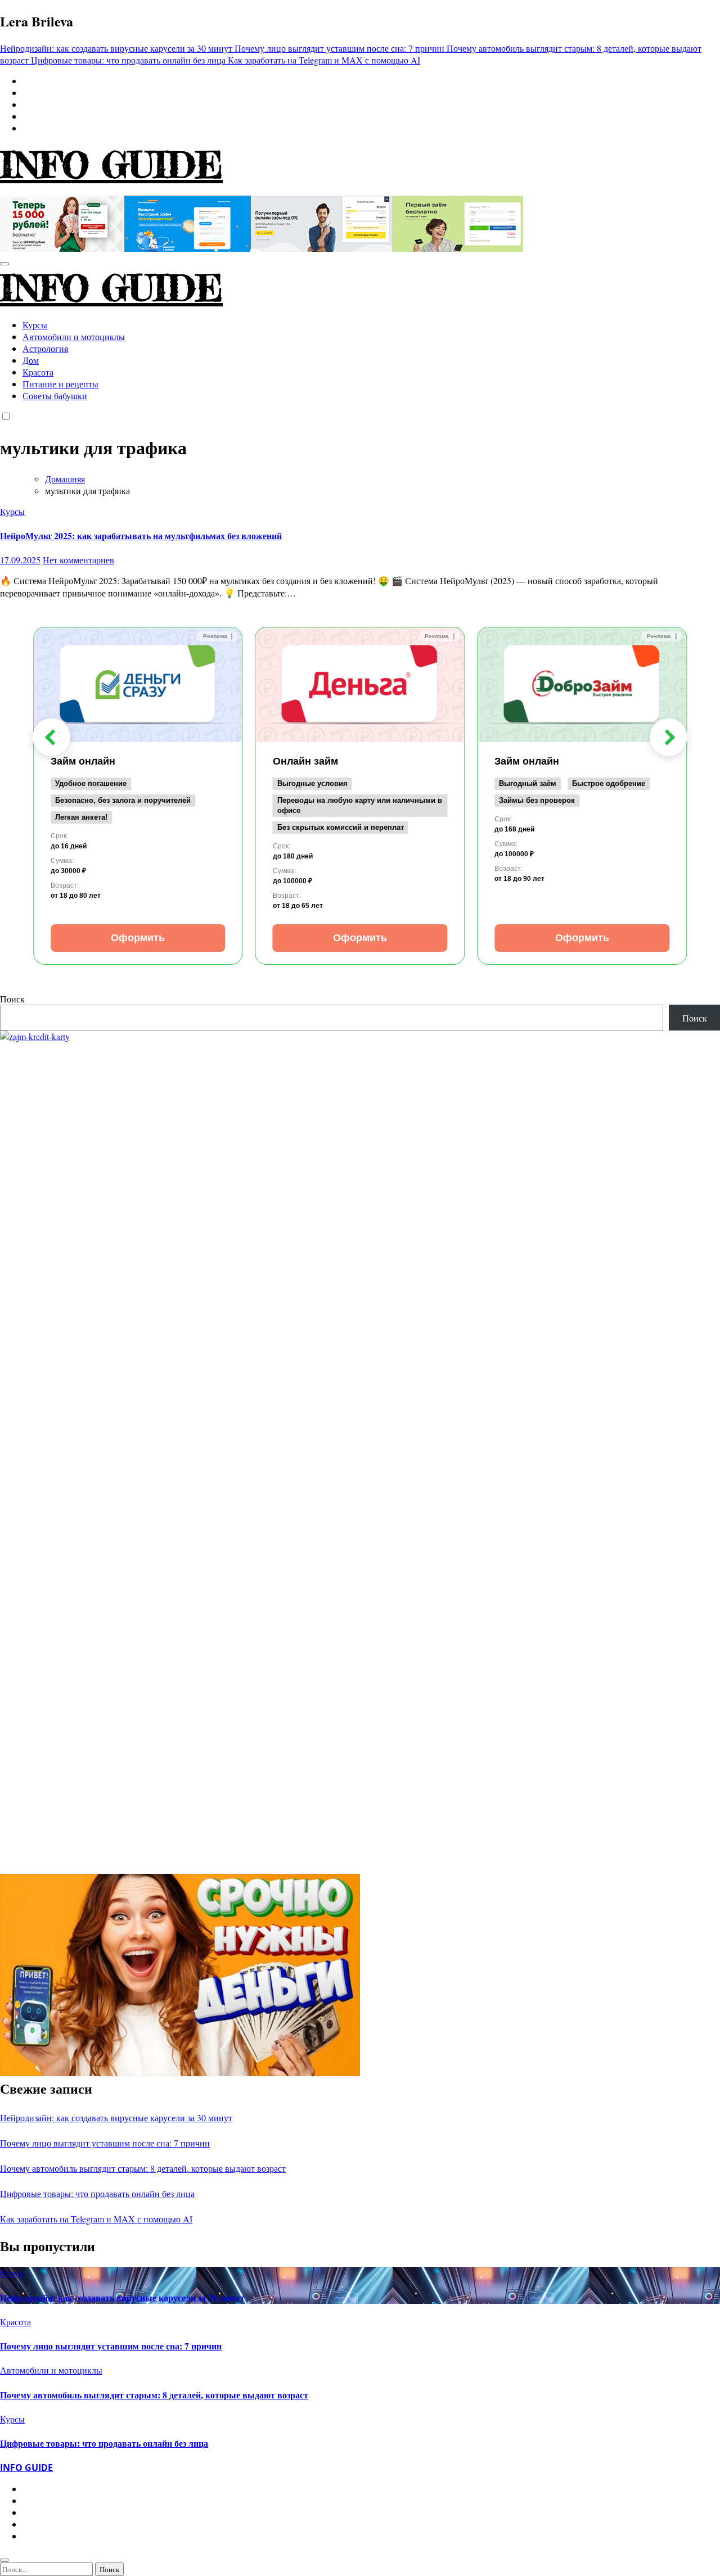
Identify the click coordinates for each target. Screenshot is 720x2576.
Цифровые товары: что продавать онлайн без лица (97, 2193)
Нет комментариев (78, 560)
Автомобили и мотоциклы (74, 336)
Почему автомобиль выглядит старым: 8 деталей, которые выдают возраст (143, 2168)
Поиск (12, 999)
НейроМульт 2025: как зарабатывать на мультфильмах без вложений (141, 535)
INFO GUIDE (111, 165)
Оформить (138, 938)
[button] (51, 737)
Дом (31, 360)
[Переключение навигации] (4, 264)
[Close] (4, 2560)
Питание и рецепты (60, 384)
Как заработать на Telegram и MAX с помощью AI (96, 2219)
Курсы (35, 325)
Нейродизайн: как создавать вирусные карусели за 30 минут (116, 2118)
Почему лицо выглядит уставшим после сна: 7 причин (105, 2143)
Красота (38, 372)
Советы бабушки (55, 396)
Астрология (45, 348)
